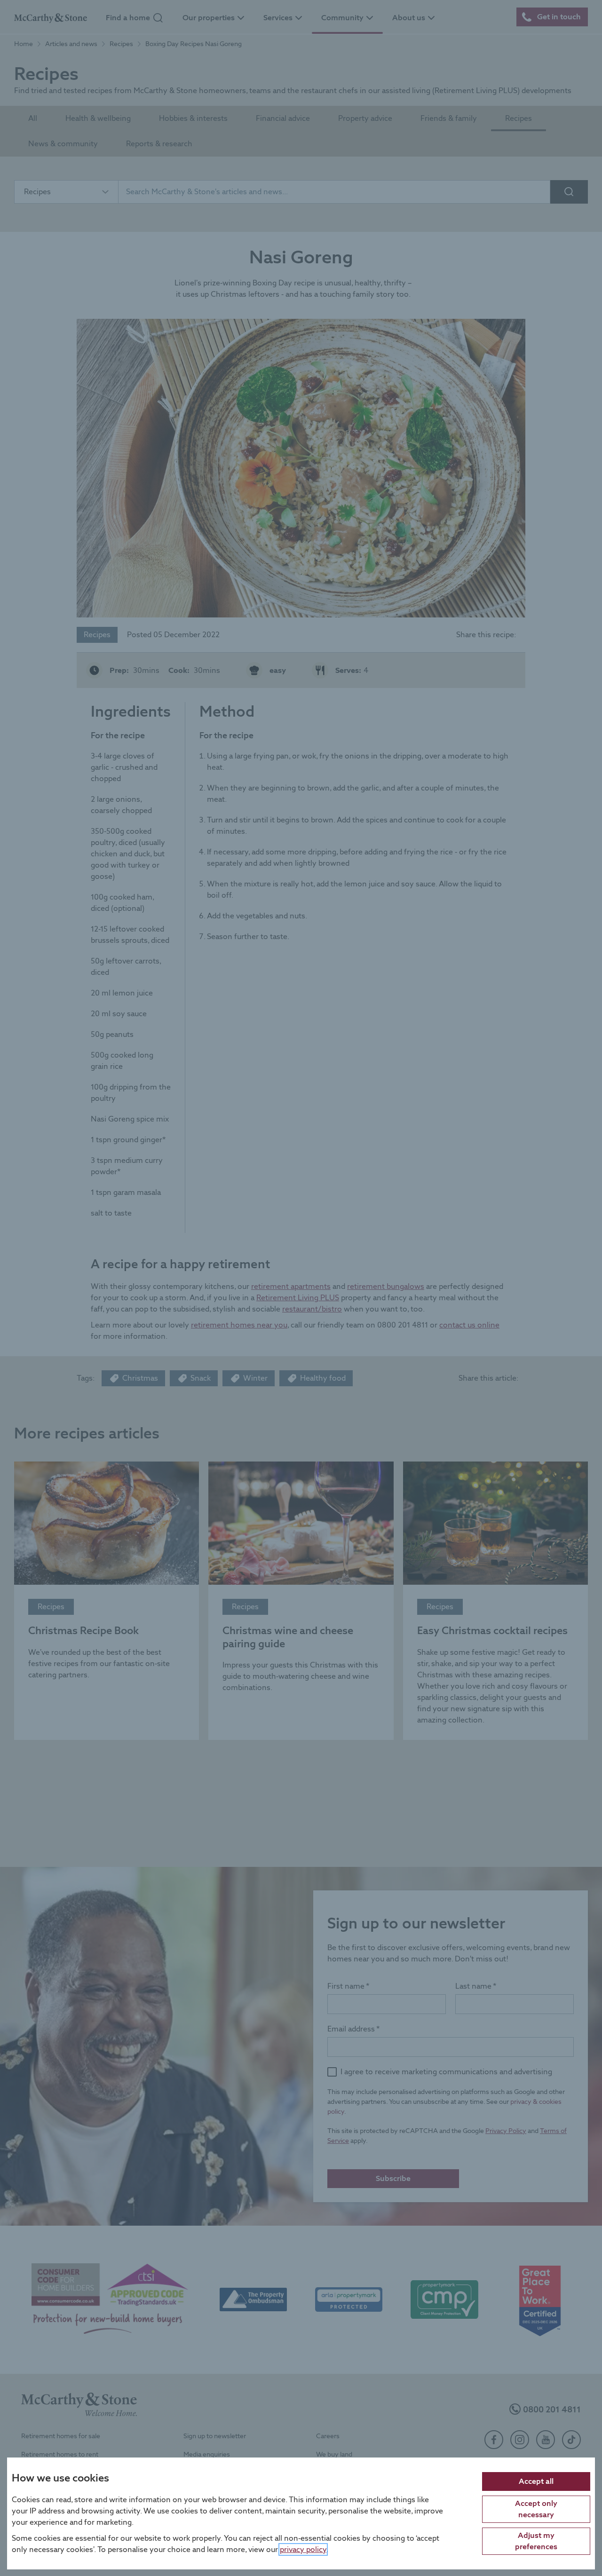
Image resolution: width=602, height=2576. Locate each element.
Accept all (536, 2481)
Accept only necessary (536, 2509)
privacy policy (303, 2549)
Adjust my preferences (536, 2540)
